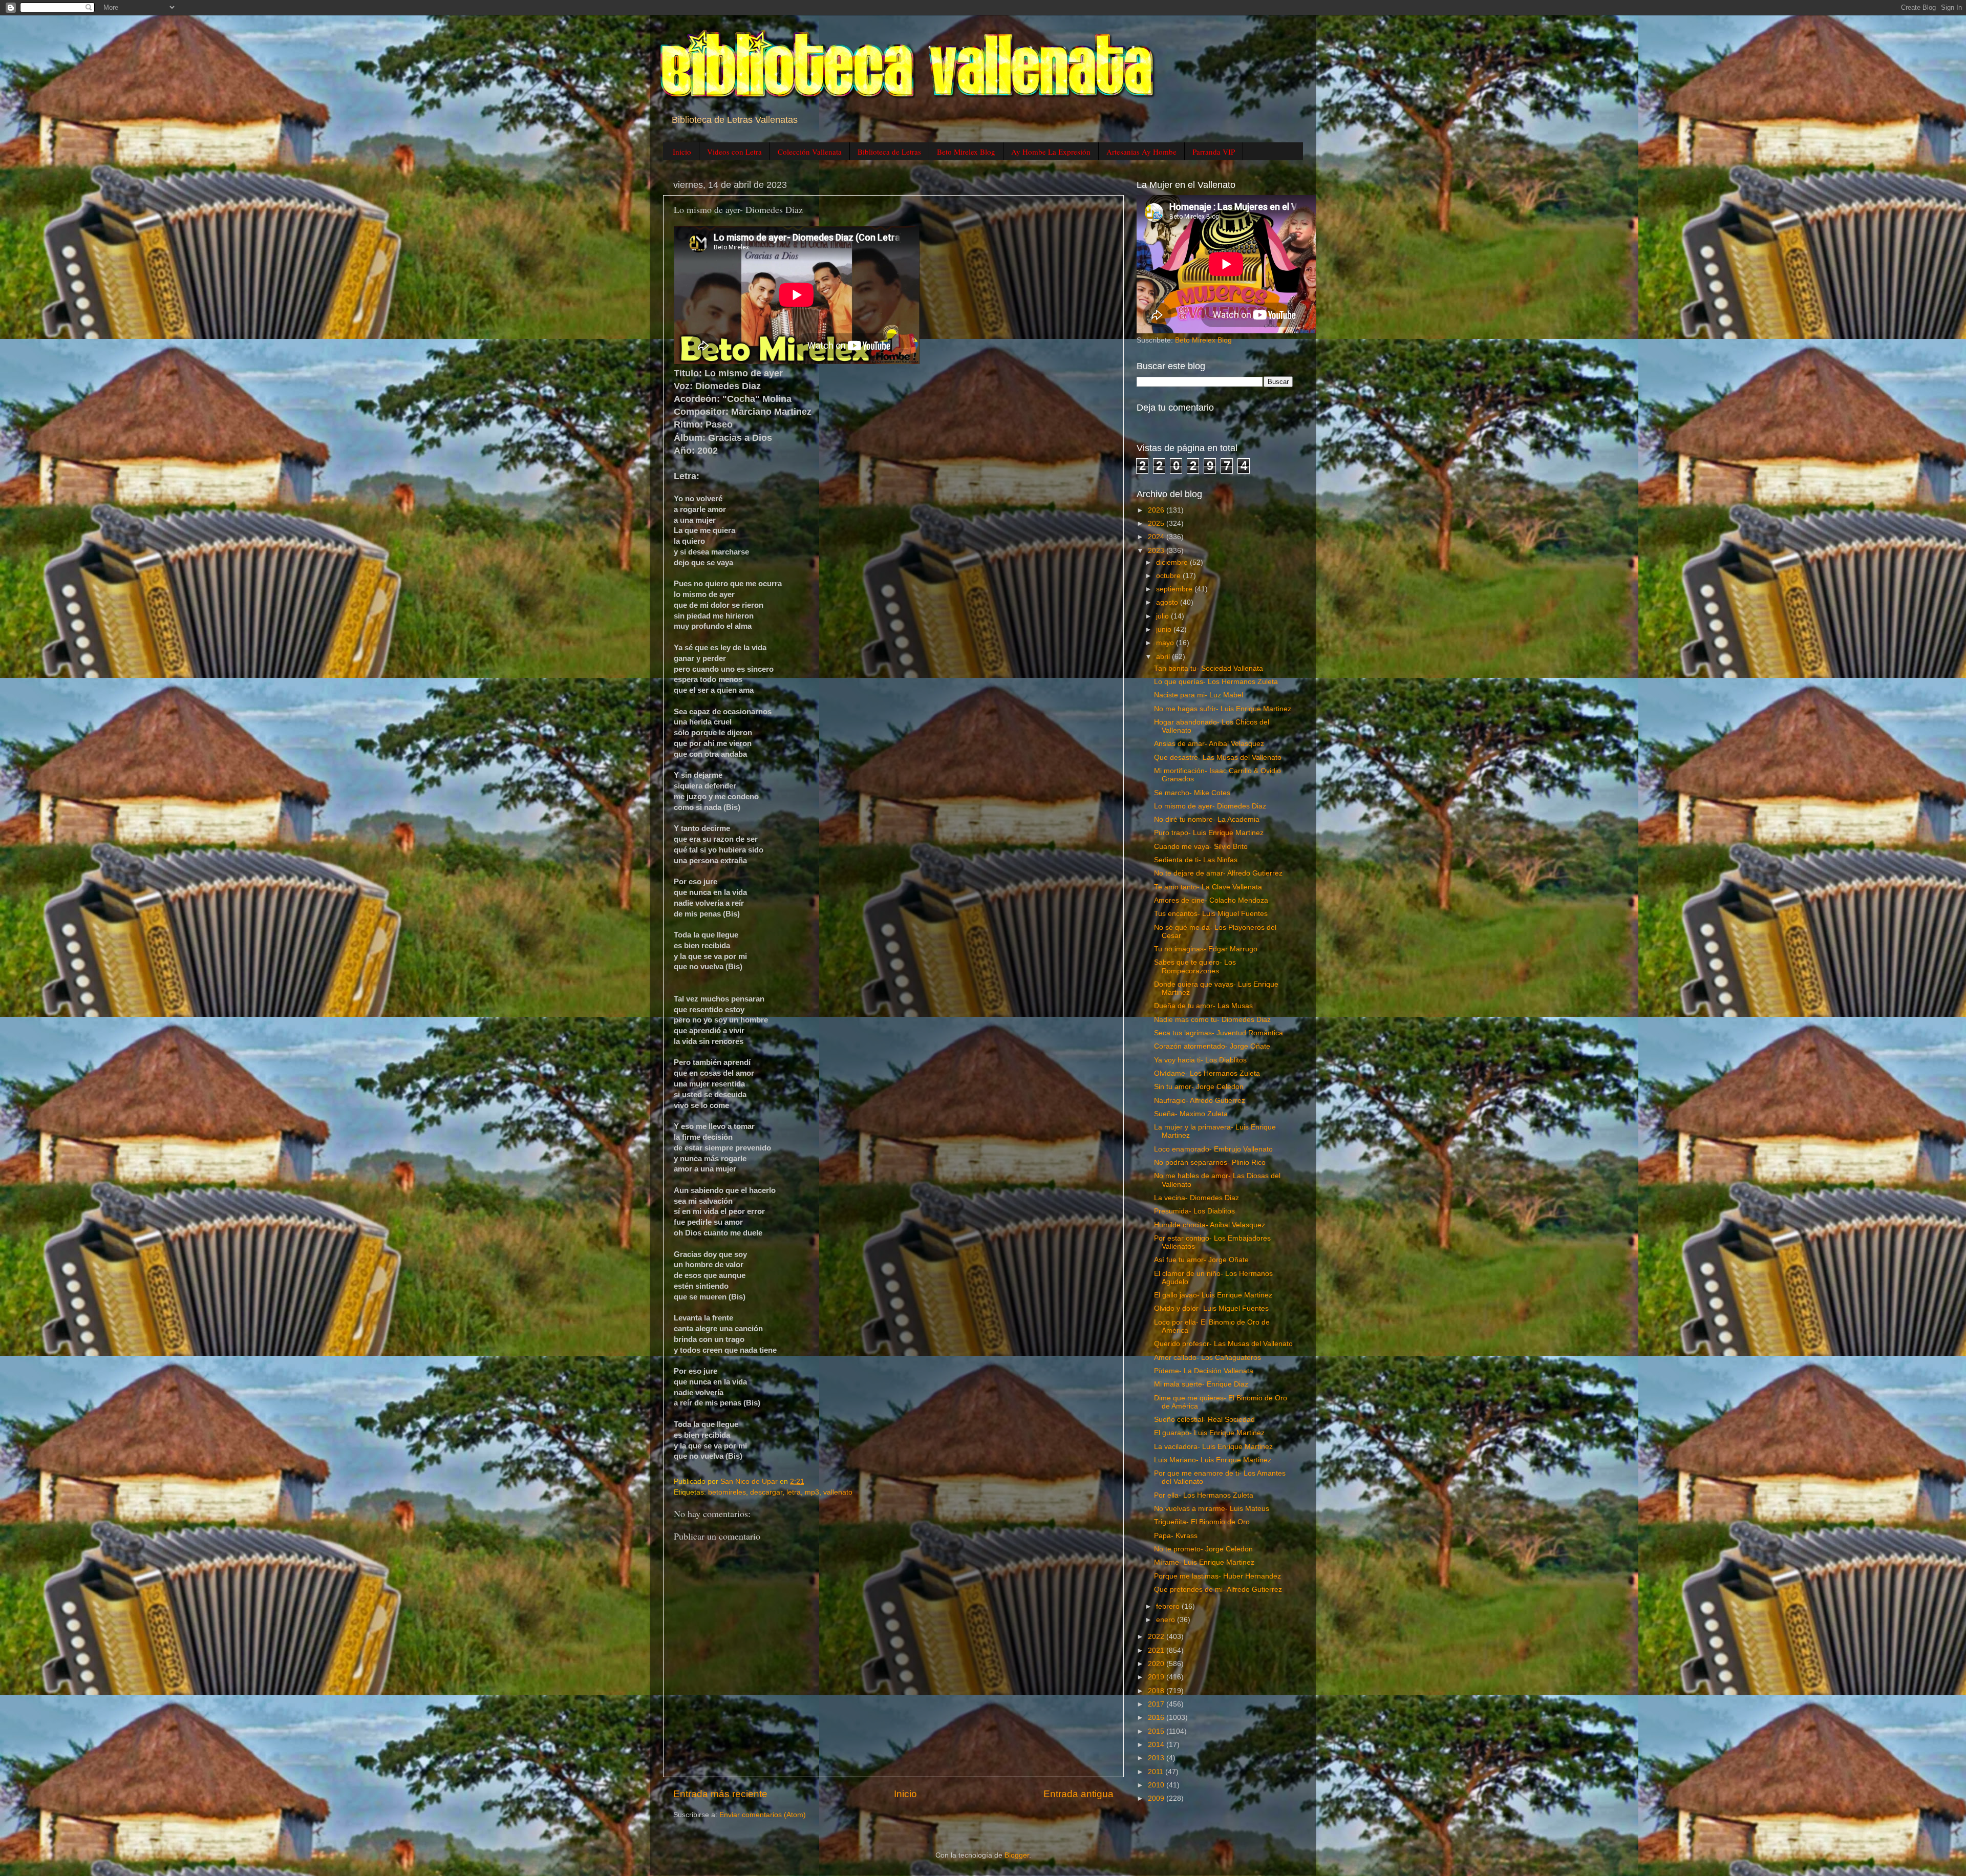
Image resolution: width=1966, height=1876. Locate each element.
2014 (1157, 1745)
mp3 (812, 1492)
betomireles (727, 1492)
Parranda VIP (1214, 152)
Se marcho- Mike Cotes (1192, 793)
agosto (1168, 602)
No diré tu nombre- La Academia (1207, 819)
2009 (1157, 1798)
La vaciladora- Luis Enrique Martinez (1213, 1447)
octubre (1169, 576)
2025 (1157, 524)
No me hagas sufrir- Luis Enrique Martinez (1223, 709)
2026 (1157, 510)
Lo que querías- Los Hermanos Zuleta (1216, 682)
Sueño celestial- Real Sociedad (1204, 1420)
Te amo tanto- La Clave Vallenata (1208, 887)
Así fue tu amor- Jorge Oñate (1201, 1260)
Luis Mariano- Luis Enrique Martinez (1213, 1460)
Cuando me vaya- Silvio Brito (1201, 847)
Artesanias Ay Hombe (1141, 152)
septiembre (1175, 589)
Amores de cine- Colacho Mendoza (1211, 900)
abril (1164, 657)
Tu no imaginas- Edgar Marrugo (1206, 949)
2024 (1157, 537)
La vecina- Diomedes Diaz (1196, 1198)
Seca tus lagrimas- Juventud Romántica (1219, 1033)
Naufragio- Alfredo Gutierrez (1200, 1101)
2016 (1157, 1718)
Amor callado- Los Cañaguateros (1208, 1358)
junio (1165, 630)
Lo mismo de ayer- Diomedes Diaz (1210, 806)
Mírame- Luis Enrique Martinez (1204, 1562)
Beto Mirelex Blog (966, 152)
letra (794, 1492)
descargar (766, 1492)
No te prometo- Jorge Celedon (1203, 1549)
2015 (1157, 1731)
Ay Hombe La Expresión (1051, 152)
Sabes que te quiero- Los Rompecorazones (1195, 966)
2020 (1157, 1664)
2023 (1157, 551)
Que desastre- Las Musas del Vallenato (1218, 758)
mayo (1166, 643)
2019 (1157, 1677)
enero (1167, 1620)
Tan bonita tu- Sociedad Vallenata (1209, 668)
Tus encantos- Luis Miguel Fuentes (1211, 914)
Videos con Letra (734, 152)
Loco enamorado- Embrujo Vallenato (1213, 1149)
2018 (1157, 1691)
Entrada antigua (1078, 1794)
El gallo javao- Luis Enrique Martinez (1213, 1295)
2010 (1157, 1785)
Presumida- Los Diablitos (1194, 1211)
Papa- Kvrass (1176, 1536)
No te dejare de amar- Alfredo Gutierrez (1218, 873)
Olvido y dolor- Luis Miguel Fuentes (1211, 1308)
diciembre (1173, 562)
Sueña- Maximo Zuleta (1191, 1114)
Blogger (1017, 1855)
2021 (1157, 1650)
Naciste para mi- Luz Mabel (1199, 695)
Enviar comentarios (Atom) (763, 1815)
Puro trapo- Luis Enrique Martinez (1209, 833)
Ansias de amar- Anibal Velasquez (1209, 744)
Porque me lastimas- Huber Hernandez (1217, 1576)
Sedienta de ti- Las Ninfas (1196, 860)
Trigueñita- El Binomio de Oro (1202, 1522)
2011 (1157, 1772)
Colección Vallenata (810, 152)
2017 (1157, 1704)
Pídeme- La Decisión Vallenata (1204, 1371)
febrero (1169, 1606)
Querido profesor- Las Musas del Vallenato (1223, 1344)
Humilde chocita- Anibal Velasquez (1210, 1225)
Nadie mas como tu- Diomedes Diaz (1212, 1020)
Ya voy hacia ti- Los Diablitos (1200, 1060)
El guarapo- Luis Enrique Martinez (1209, 1433)
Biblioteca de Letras (889, 152)
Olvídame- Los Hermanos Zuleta (1207, 1073)
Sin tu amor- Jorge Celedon (1199, 1087)
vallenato (838, 1492)
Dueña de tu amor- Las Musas (1203, 1006)
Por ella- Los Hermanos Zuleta (1204, 1495)
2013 (1157, 1758)
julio (1163, 616)
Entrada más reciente (720, 1794)
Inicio (682, 152)
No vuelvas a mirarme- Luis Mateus (1212, 1509)
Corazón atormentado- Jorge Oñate (1212, 1046)
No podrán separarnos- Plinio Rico (1210, 1163)
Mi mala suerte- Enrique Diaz (1201, 1384)
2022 (1157, 1637)
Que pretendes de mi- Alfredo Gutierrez (1218, 1590)
